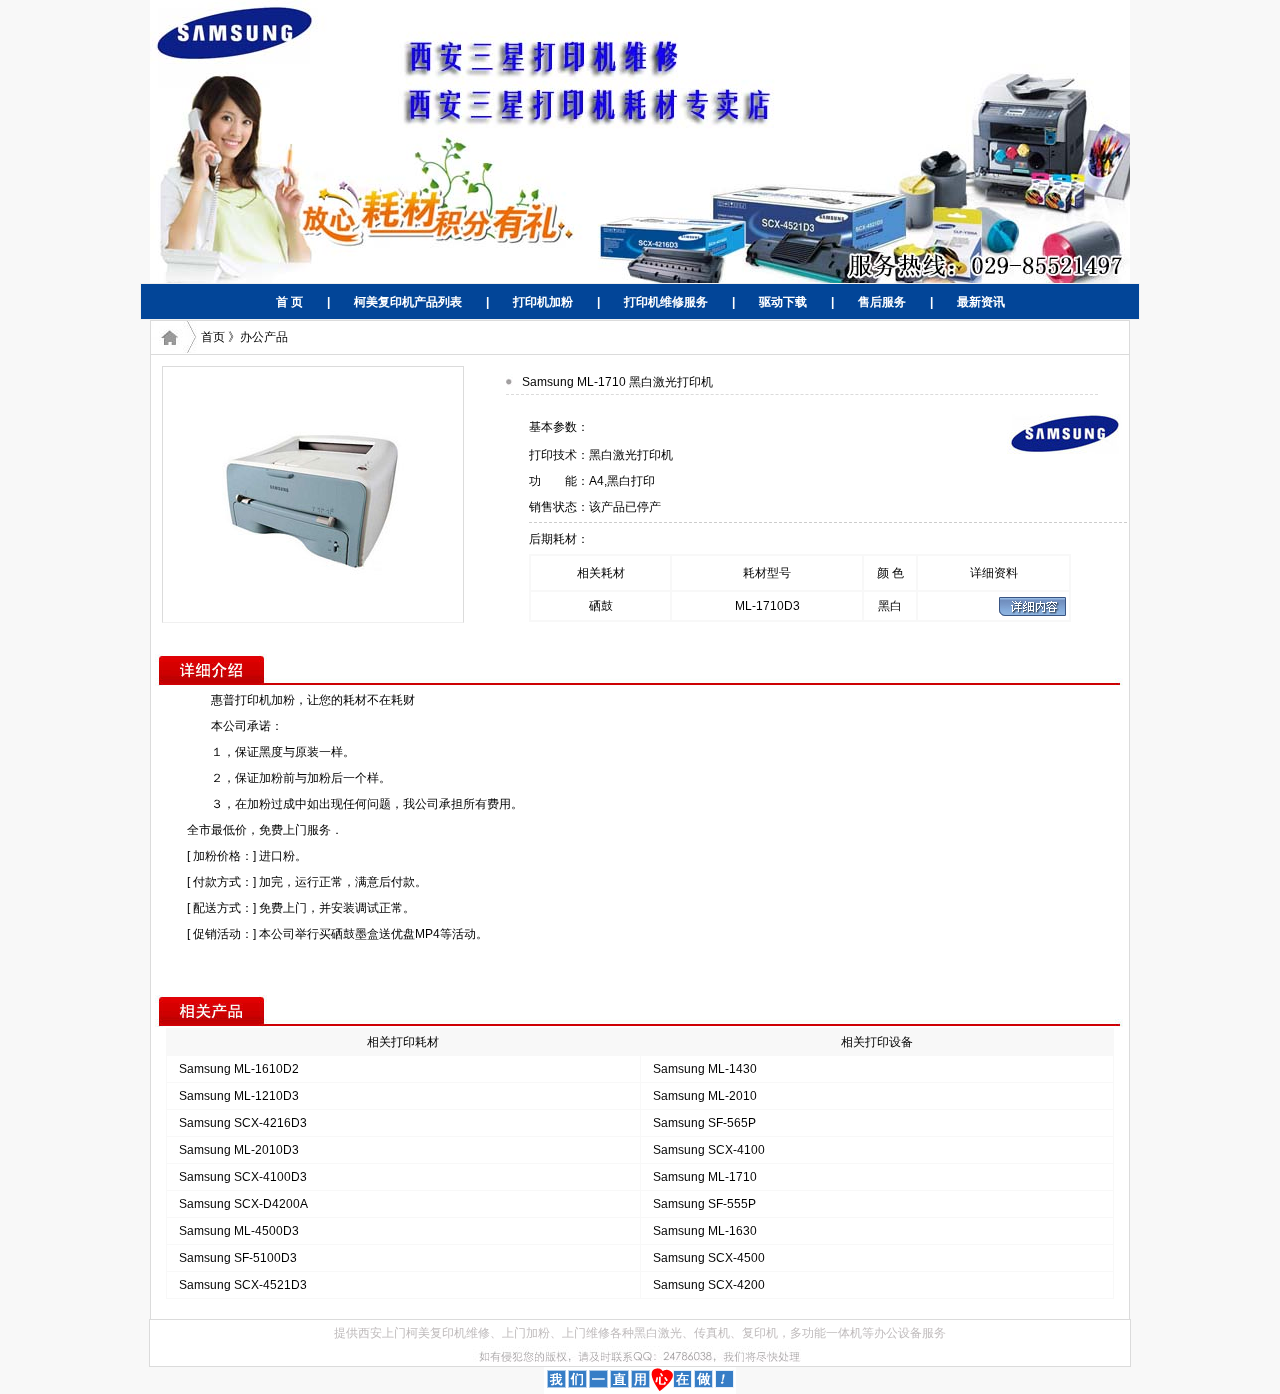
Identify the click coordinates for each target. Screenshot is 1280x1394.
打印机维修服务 (666, 302)
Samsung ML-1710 (705, 1177)
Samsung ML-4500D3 (239, 1231)
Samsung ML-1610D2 (239, 1069)
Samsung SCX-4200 (709, 1285)
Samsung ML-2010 (705, 1096)
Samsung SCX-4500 (709, 1258)
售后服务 (882, 302)
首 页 (289, 302)
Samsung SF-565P (704, 1123)
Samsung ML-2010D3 (239, 1150)
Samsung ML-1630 (705, 1231)
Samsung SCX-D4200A (243, 1204)
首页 (213, 337)
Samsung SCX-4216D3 (243, 1123)
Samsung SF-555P (704, 1204)
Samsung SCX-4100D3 (243, 1177)
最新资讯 (981, 302)
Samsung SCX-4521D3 (243, 1285)
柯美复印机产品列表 (408, 302)
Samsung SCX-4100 (709, 1150)
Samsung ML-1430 (705, 1069)
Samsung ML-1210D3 (239, 1096)
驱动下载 (783, 302)
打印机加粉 (543, 302)
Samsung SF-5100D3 (238, 1258)
